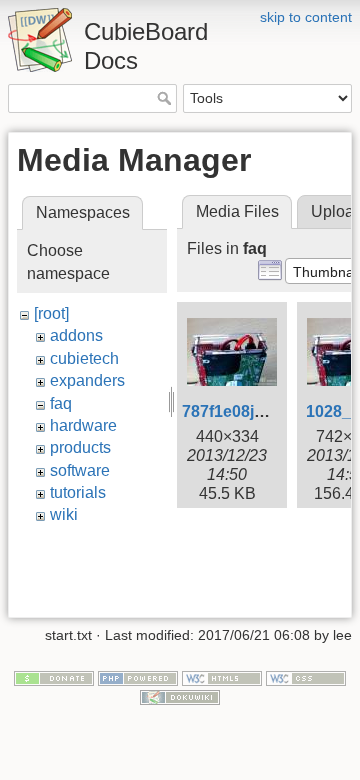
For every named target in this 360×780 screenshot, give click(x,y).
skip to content (306, 17)
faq (61, 403)
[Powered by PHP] (138, 677)
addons (76, 335)
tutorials (78, 492)
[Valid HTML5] (222, 677)
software (80, 470)
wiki (64, 514)
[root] (51, 313)
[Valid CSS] (306, 677)
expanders (87, 380)
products (80, 447)
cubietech (84, 358)
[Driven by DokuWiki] (180, 697)
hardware (83, 425)
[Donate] (54, 677)
